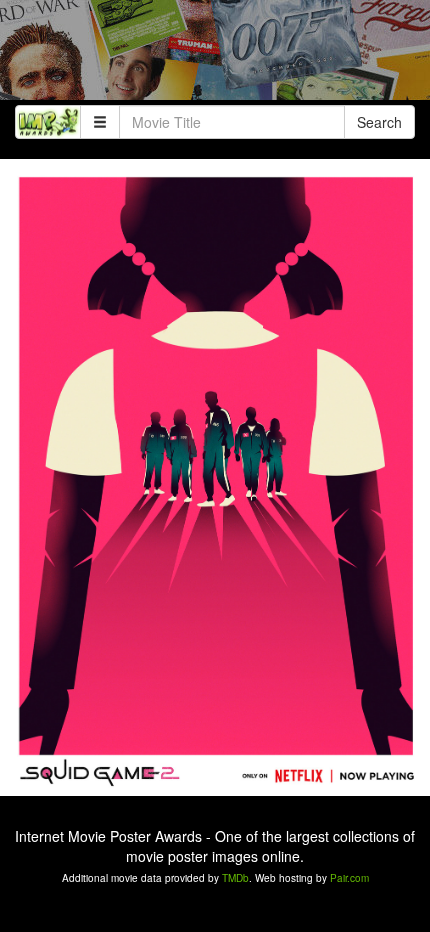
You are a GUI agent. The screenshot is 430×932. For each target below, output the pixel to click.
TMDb (235, 878)
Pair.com (349, 878)
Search (379, 122)
